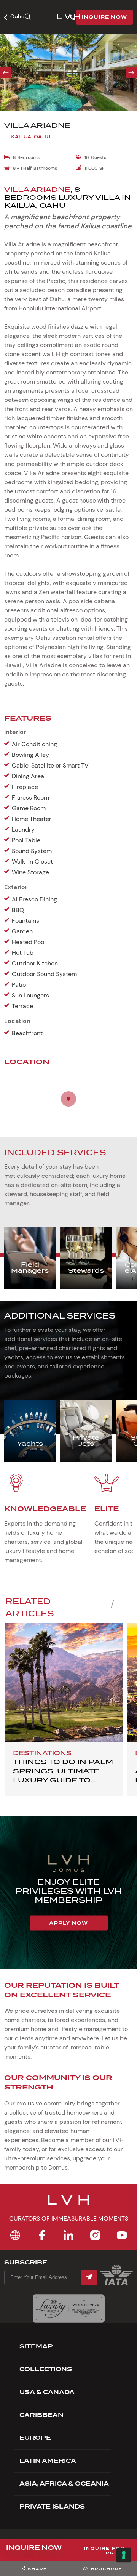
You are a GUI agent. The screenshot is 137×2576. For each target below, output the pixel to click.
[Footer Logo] (68, 2205)
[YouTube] (122, 2235)
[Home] (15, 2235)
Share (37, 2569)
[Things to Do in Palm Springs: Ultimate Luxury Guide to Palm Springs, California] (64, 1682)
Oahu (17, 16)
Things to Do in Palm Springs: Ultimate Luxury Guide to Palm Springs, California (63, 1780)
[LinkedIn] (68, 2235)
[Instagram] (95, 2235)
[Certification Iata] (116, 2284)
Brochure (107, 2569)
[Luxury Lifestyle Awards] (69, 2309)
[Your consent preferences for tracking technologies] (124, 2555)
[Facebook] (42, 2235)
